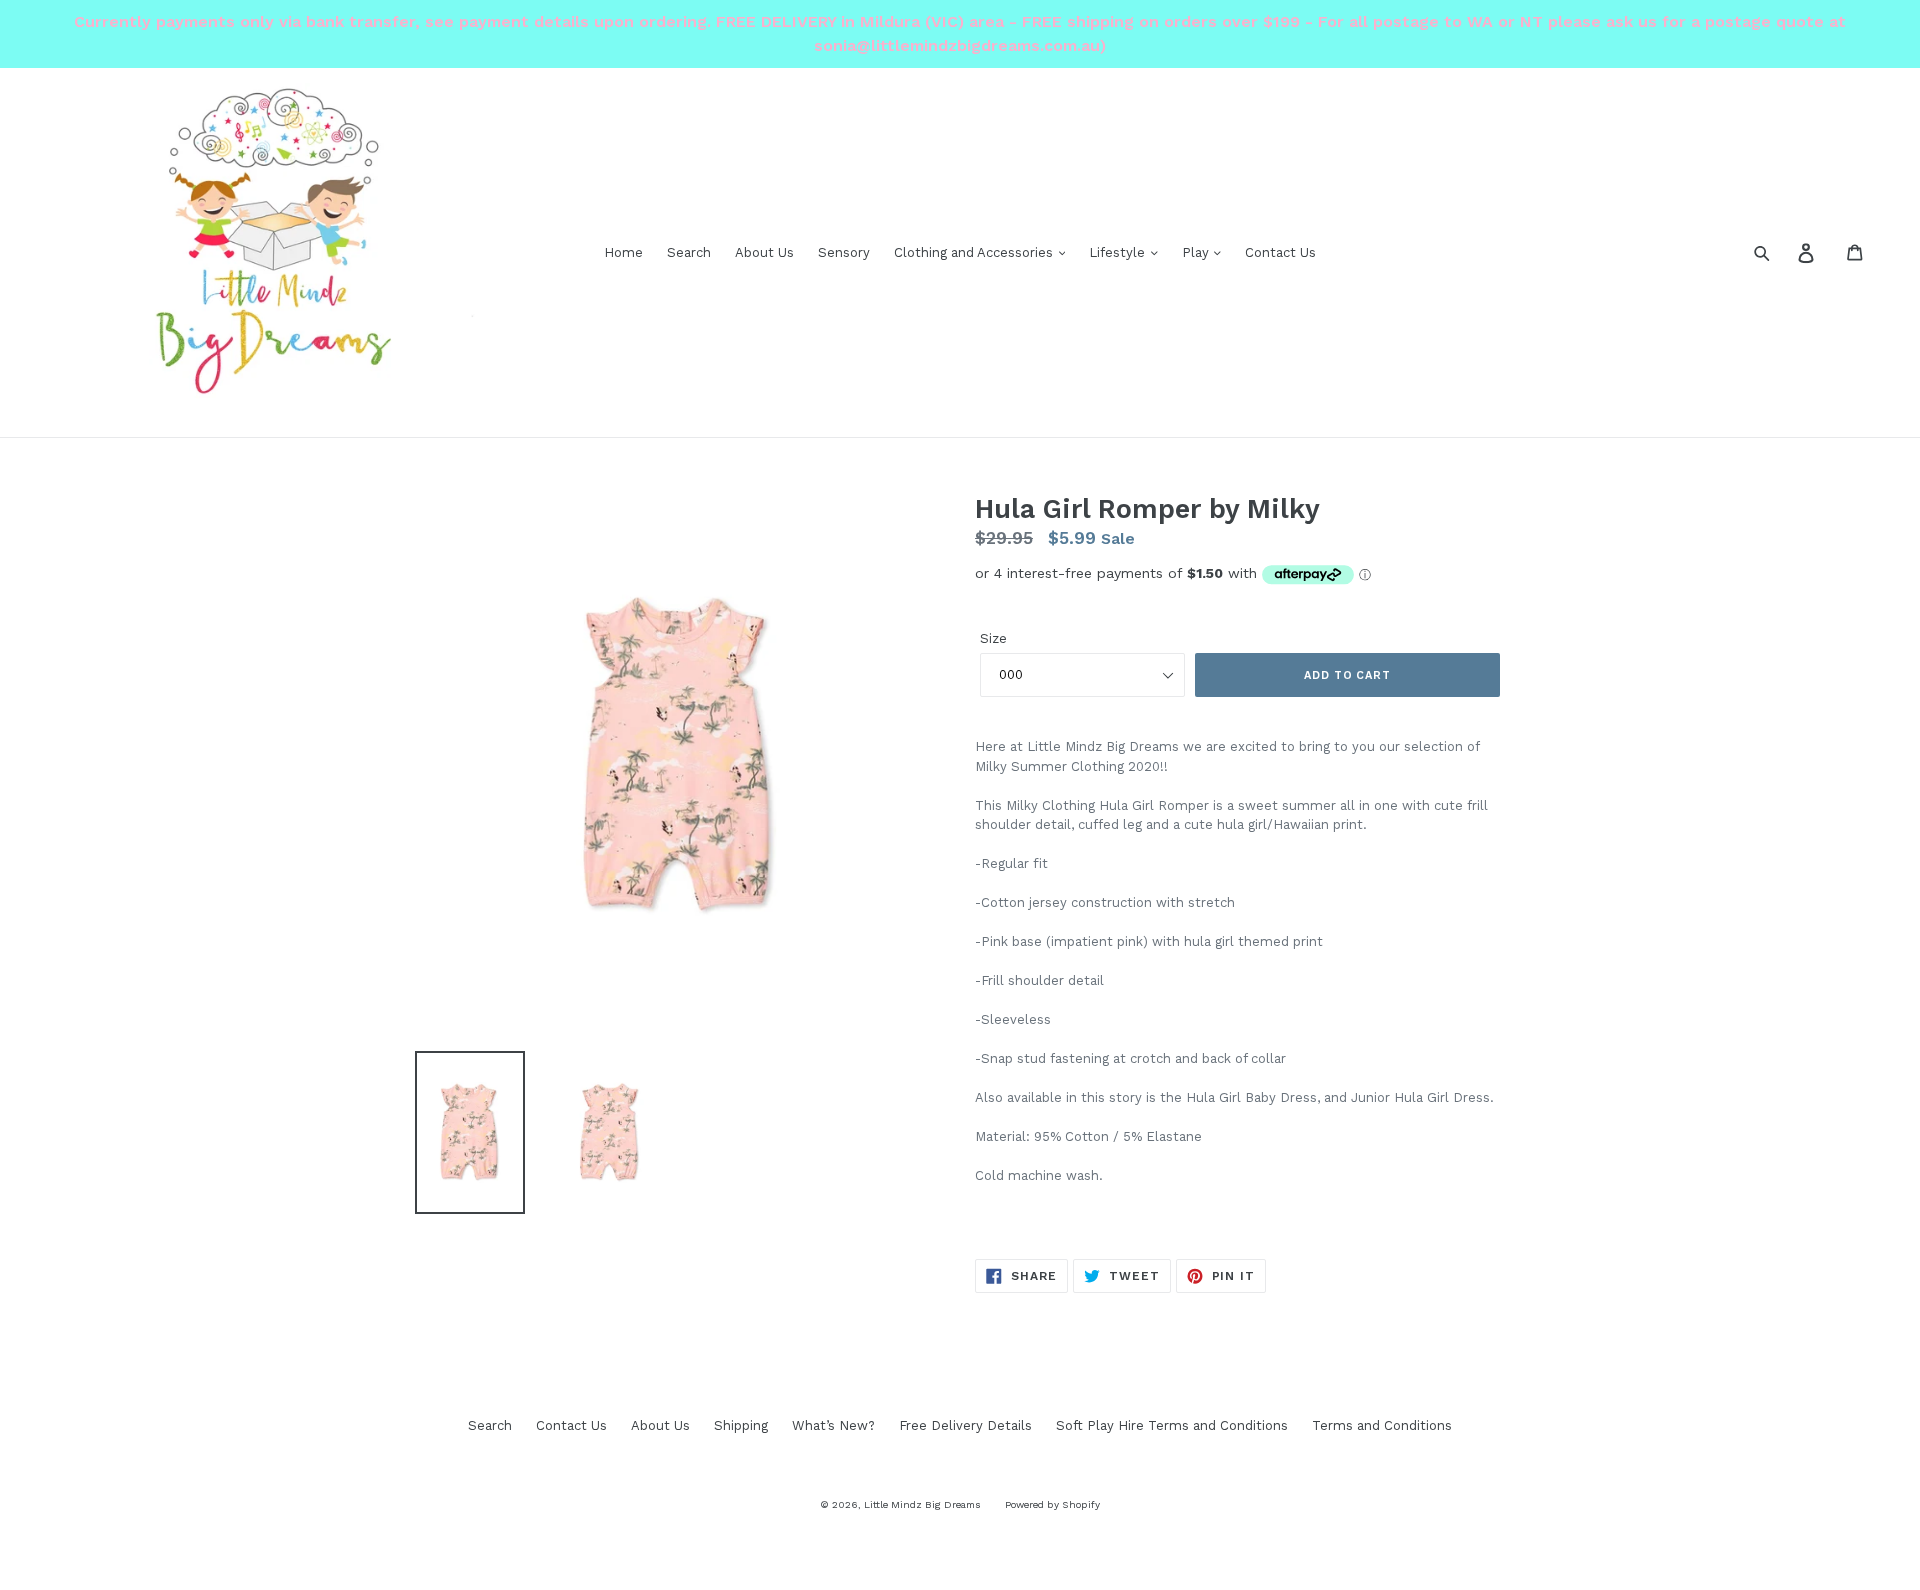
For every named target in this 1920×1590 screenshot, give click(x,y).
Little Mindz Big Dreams (922, 1504)
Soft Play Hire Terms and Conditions (1172, 1425)
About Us (764, 252)
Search (689, 252)
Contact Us (1280, 252)
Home (623, 252)
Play (1197, 252)
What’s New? (833, 1425)
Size (993, 638)
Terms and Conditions (1382, 1425)
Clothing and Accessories (975, 252)
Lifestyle (1119, 252)
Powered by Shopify (1052, 1504)
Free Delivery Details (965, 1425)
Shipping (741, 1425)
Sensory (844, 252)
